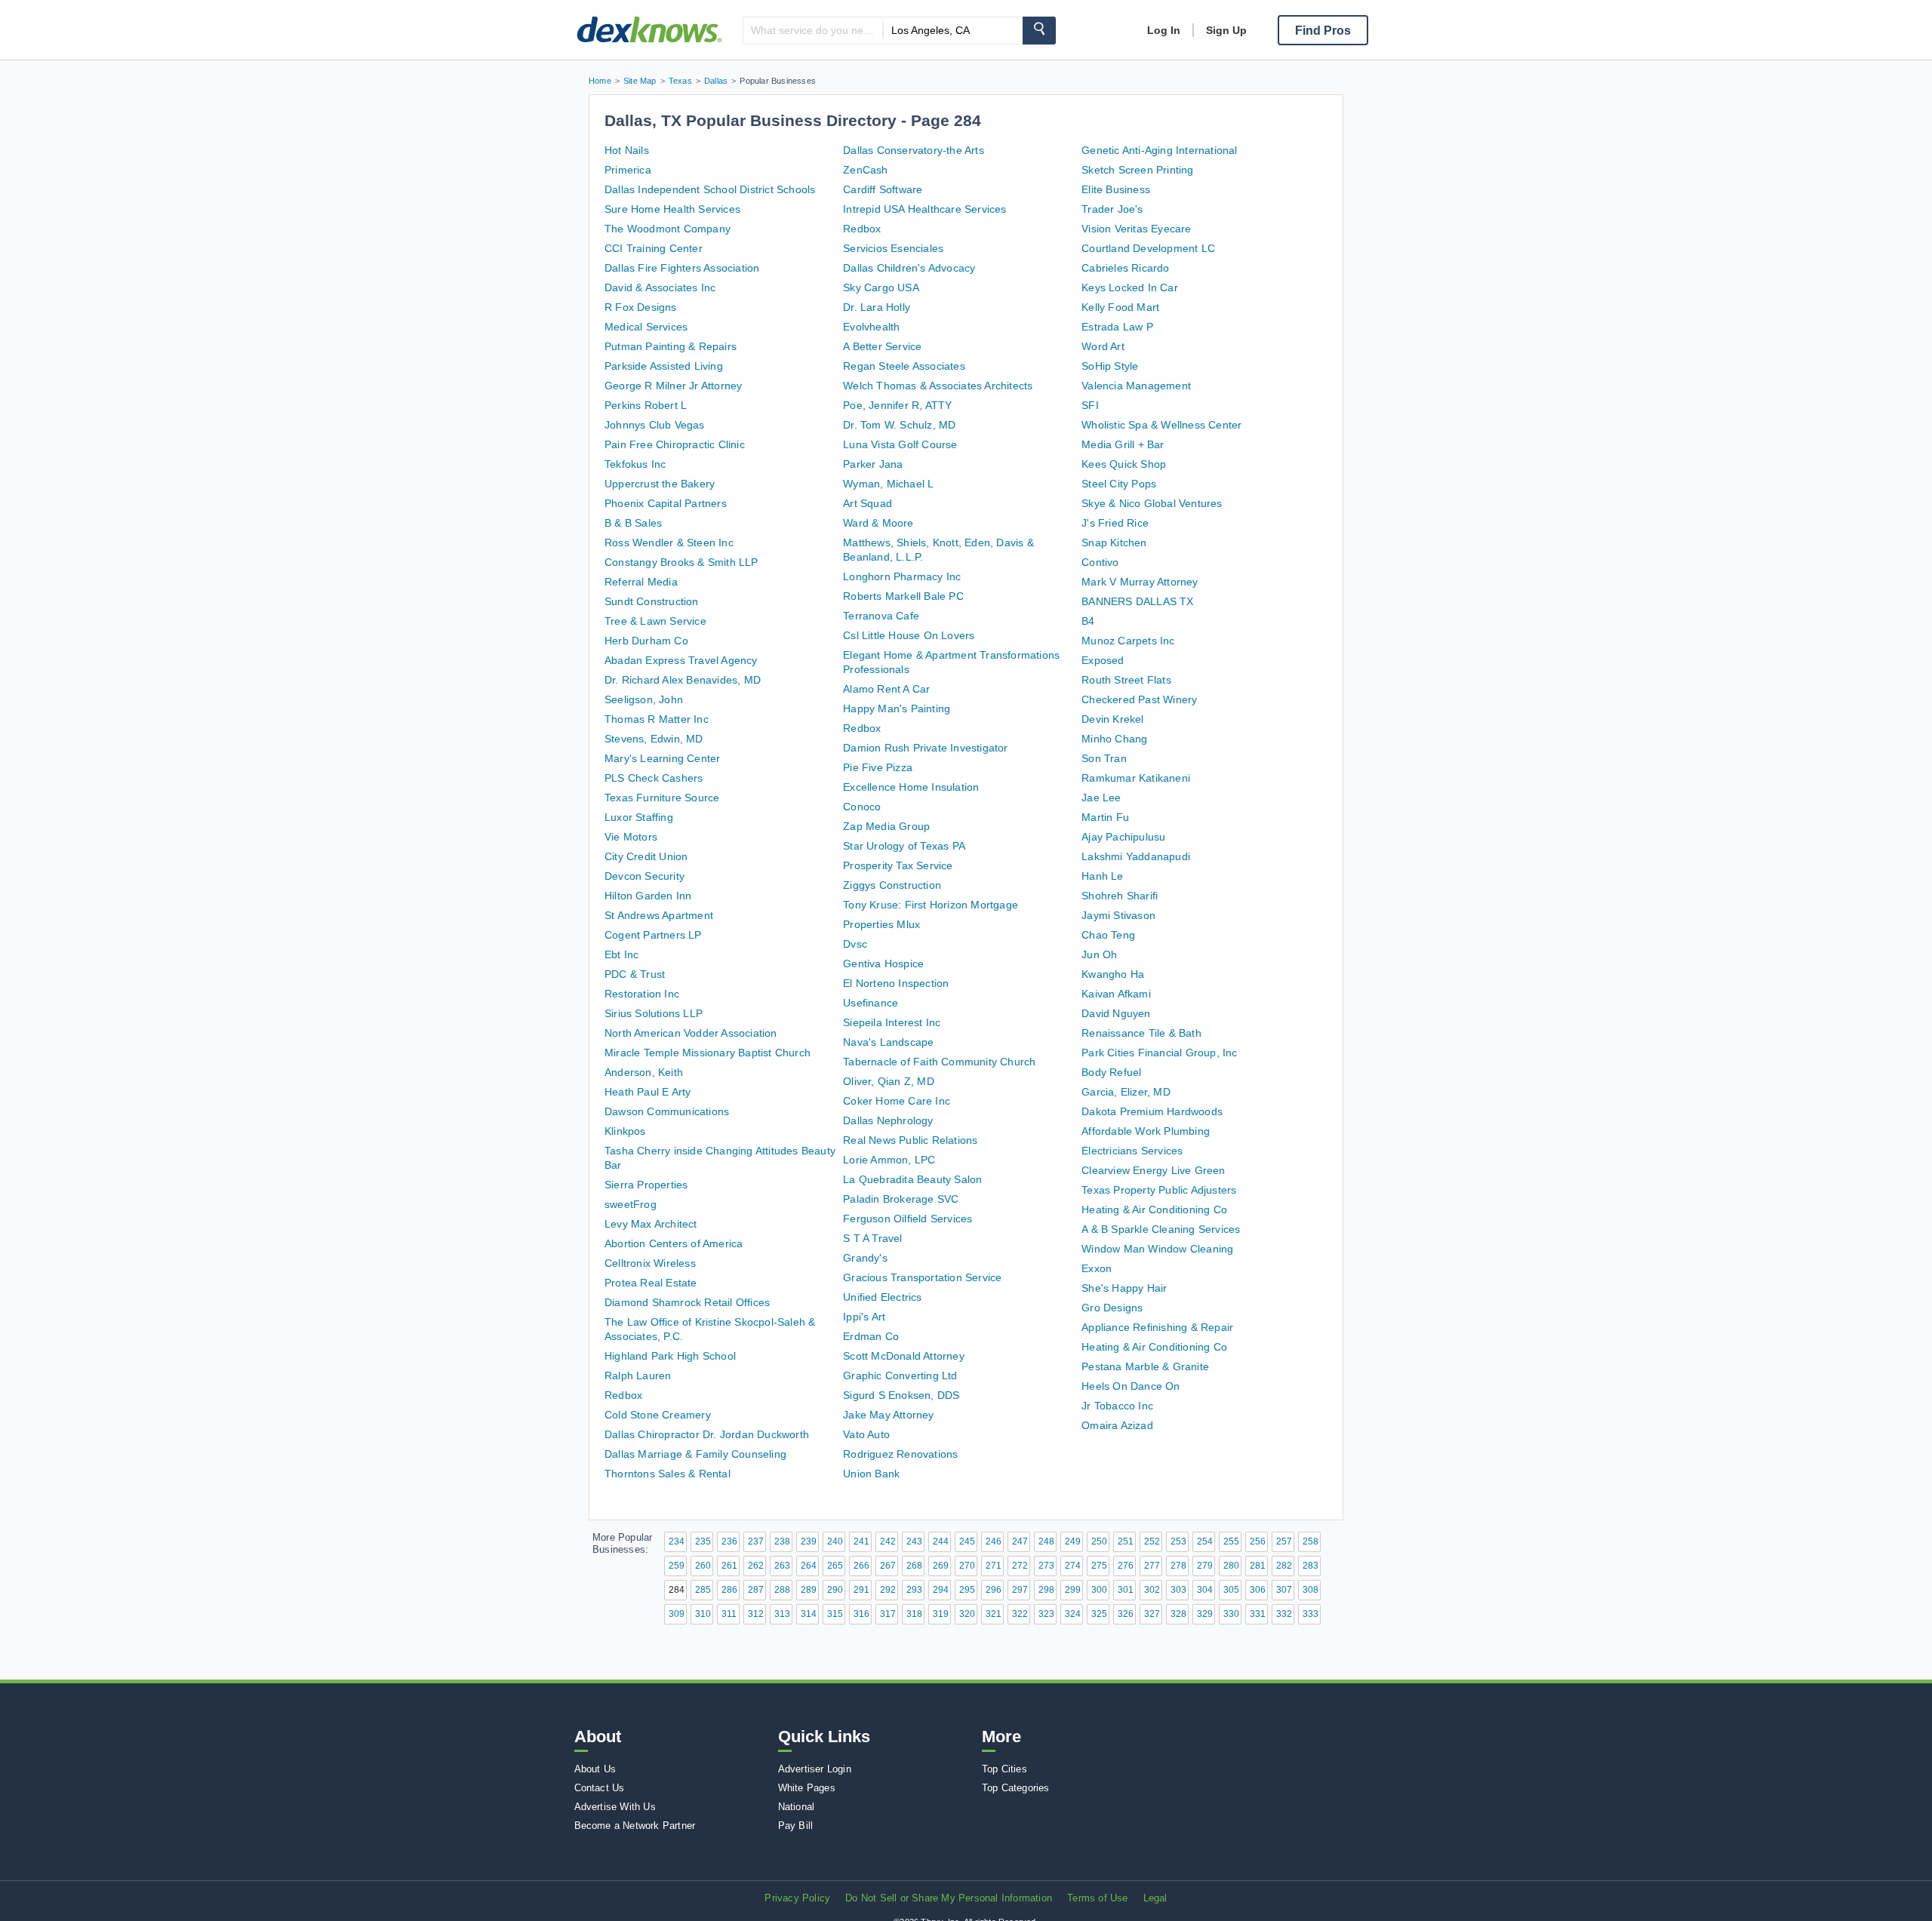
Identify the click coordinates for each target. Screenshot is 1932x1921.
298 (1046, 1590)
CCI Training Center (654, 248)
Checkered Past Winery (1139, 699)
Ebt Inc (621, 954)
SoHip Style (1110, 366)
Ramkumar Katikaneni (1136, 778)
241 (861, 1541)
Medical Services (646, 327)
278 (1178, 1566)
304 (1205, 1590)
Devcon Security (645, 876)
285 (703, 1590)
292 (888, 1590)
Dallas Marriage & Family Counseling (695, 1454)
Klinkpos (625, 1131)
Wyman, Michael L (888, 484)
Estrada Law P (1117, 327)
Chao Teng (1108, 935)
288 (782, 1590)
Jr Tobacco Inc (1117, 1406)
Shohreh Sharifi (1120, 896)
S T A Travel (872, 1238)
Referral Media (641, 582)
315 (835, 1614)
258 (1311, 1541)
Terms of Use (1097, 1898)
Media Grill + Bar (1123, 444)
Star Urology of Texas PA (904, 846)
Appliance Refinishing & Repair (1157, 1327)
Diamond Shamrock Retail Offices (687, 1302)
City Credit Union (646, 856)
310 (703, 1614)
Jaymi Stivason (1118, 915)
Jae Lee (1101, 798)
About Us (595, 1769)
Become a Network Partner (635, 1826)
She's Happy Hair (1124, 1288)
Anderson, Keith (644, 1072)
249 (1073, 1541)
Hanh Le (1102, 876)
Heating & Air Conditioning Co (1154, 1209)
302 (1152, 1590)
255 (1231, 1541)
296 (994, 1590)
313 (782, 1614)
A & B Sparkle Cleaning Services (1161, 1229)
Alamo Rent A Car (886, 689)
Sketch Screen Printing (1137, 170)
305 (1231, 1590)
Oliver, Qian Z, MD (889, 1081)
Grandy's (865, 1258)
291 (861, 1590)
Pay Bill (796, 1826)
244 (941, 1541)
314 (809, 1614)
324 (1073, 1614)
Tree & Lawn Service (655, 621)
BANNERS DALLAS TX (1137, 601)
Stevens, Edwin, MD (654, 739)
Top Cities (1004, 1769)
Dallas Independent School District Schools (710, 189)
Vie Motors (631, 837)
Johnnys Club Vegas (655, 425)
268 (914, 1566)
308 (1311, 1590)
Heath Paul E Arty (648, 1092)
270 (967, 1566)
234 (677, 1541)
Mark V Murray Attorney (1140, 582)
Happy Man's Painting (897, 708)
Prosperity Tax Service (898, 865)
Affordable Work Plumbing (1146, 1131)
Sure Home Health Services (672, 209)
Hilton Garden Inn (648, 896)
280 (1231, 1566)
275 (1099, 1566)
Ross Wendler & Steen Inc (669, 542)
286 (729, 1590)
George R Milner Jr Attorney (673, 386)
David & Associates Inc (660, 287)
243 (914, 1541)
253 (1178, 1541)
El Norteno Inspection (896, 983)
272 (1020, 1566)
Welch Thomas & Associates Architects (938, 386)
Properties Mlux (881, 924)
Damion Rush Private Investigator (925, 748)
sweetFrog (631, 1204)
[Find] (1039, 31)
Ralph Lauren (638, 1375)
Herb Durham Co (646, 641)
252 (1152, 1541)
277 (1152, 1566)
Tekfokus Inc (635, 464)
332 (1284, 1614)
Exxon (1097, 1268)
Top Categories (1016, 1788)
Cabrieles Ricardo (1125, 268)
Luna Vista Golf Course (900, 444)
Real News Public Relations (910, 1140)
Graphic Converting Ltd (900, 1375)
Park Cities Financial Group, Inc (1159, 1053)
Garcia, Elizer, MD (1126, 1092)
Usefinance (871, 1003)
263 (782, 1566)
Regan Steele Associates (904, 366)
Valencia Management (1136, 386)
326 (1126, 1614)
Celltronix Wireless (650, 1263)
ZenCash (865, 170)
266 (861, 1566)
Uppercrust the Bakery (660, 484)
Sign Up (1226, 30)
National (797, 1807)
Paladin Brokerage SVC (901, 1199)
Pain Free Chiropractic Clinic (675, 444)
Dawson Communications (667, 1111)
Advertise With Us (615, 1807)
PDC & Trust (635, 974)
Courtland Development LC (1148, 248)
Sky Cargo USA (881, 287)
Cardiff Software (883, 189)
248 (1046, 1541)
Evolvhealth (871, 327)
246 (994, 1541)
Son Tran (1104, 758)
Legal (1155, 1898)
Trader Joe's (1112, 209)
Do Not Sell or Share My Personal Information (949, 1898)
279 (1205, 1566)
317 (888, 1614)
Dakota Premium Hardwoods (1152, 1111)
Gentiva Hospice (883, 964)
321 (994, 1614)
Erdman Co (871, 1336)
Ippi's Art (864, 1317)
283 (1311, 1566)
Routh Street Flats (1126, 680)
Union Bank (871, 1474)
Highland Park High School (670, 1356)
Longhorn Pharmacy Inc (902, 576)
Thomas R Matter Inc (657, 719)
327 (1152, 1614)
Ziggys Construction (892, 885)
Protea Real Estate (651, 1283)
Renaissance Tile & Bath (1141, 1033)
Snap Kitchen (1114, 542)
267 (888, 1566)
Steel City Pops (1119, 484)
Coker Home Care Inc (897, 1101)
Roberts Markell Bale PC (903, 596)
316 (861, 1614)
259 (677, 1566)
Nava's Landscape (888, 1042)
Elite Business (1116, 189)
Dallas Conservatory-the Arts (914, 150)
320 (967, 1614)
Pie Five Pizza (878, 767)
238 (782, 1541)
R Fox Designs (641, 307)
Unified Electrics (882, 1297)
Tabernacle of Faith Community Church (939, 1062)
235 (703, 1541)
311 (729, 1614)
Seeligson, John (644, 699)
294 (941, 1590)
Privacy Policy (797, 1898)
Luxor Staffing (639, 817)
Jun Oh (1099, 954)
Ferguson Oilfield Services (908, 1219)
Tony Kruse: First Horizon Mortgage (931, 905)
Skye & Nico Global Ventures (1152, 503)
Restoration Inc (642, 994)
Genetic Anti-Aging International (1159, 150)
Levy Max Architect (651, 1224)
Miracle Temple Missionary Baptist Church (708, 1053)
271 (994, 1566)
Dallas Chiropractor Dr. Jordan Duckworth (707, 1434)
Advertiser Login (815, 1769)
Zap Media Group (886, 826)
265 (835, 1566)
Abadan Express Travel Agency (681, 660)
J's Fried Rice (1115, 523)
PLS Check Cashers (654, 778)
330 (1231, 1614)
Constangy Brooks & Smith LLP (681, 562)
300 (1099, 1590)
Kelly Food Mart (1120, 307)
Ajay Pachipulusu (1123, 837)
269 (941, 1566)
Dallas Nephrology (888, 1120)
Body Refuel (1111, 1072)
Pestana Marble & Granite (1145, 1366)
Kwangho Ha (1113, 974)
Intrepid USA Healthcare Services (924, 209)
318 (914, 1614)
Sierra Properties (646, 1185)
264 (809, 1566)
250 (1099, 1541)
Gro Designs (1112, 1308)
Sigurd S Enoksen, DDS (901, 1395)
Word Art (1103, 346)
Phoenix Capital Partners (666, 503)
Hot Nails (627, 150)
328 (1178, 1614)
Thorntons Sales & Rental (668, 1474)
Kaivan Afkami (1116, 994)
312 (756, 1614)
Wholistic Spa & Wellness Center (1161, 425)
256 (1258, 1541)
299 (1073, 1590)
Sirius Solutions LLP (654, 1013)
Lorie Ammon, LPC (889, 1160)
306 (1258, 1590)
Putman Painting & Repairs (671, 346)
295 (967, 1590)
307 (1284, 1590)
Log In (1164, 30)
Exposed (1103, 660)
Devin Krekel (1112, 719)
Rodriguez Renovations (900, 1454)
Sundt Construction (652, 601)
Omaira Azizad (1117, 1425)
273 (1046, 1566)
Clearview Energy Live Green (1153, 1170)
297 (1020, 1590)
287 (756, 1590)
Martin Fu (1105, 817)
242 (888, 1541)
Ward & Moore (878, 523)
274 (1073, 1566)
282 (1284, 1566)
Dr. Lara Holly (877, 307)
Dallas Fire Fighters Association (682, 268)
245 (967, 1541)
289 (809, 1590)
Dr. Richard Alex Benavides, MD (683, 680)
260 (703, 1566)
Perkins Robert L (646, 405)
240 (835, 1541)
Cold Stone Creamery (658, 1415)
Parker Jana (873, 464)
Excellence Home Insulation (911, 787)
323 (1046, 1614)
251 (1126, 1541)
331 (1258, 1614)
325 (1099, 1614)
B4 (1088, 621)
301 (1126, 1590)
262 (756, 1566)
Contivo (1100, 562)
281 (1258, 1566)
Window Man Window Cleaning (1157, 1249)
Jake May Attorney (888, 1415)
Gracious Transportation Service (922, 1277)
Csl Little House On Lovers (909, 635)
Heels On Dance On (1131, 1386)
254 (1205, 1541)
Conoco (862, 807)
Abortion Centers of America (674, 1243)
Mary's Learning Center (662, 758)
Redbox (623, 1395)
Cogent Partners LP (653, 935)
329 (1205, 1614)
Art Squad (868, 503)
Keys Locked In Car (1130, 287)
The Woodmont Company (668, 229)
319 (941, 1614)
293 (914, 1590)
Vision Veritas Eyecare (1136, 229)
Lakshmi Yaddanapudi (1136, 856)
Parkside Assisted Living (664, 366)
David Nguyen (1116, 1013)
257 (1284, 1541)
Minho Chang (1114, 739)
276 (1126, 1566)
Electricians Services (1132, 1151)
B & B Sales (633, 523)
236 (729, 1541)
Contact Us (600, 1788)
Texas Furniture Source (662, 798)
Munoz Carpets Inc (1128, 641)
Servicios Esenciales (893, 248)
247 (1020, 1541)
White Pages (807, 1788)
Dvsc (855, 944)
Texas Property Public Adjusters (1159, 1190)
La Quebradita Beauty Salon (912, 1179)
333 (1311, 1614)
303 (1178, 1590)
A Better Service (882, 346)
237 (756, 1541)
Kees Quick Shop (1124, 464)
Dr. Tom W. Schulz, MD (899, 425)
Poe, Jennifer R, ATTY (897, 405)
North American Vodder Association (691, 1033)
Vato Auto (866, 1434)
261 (729, 1566)
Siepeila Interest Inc (892, 1022)
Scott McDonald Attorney (904, 1356)
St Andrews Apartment (659, 915)
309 (677, 1614)
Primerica (628, 170)
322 (1020, 1614)
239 (809, 1541)
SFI (1090, 405)
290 (835, 1590)
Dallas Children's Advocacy (909, 268)
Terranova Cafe (881, 616)
